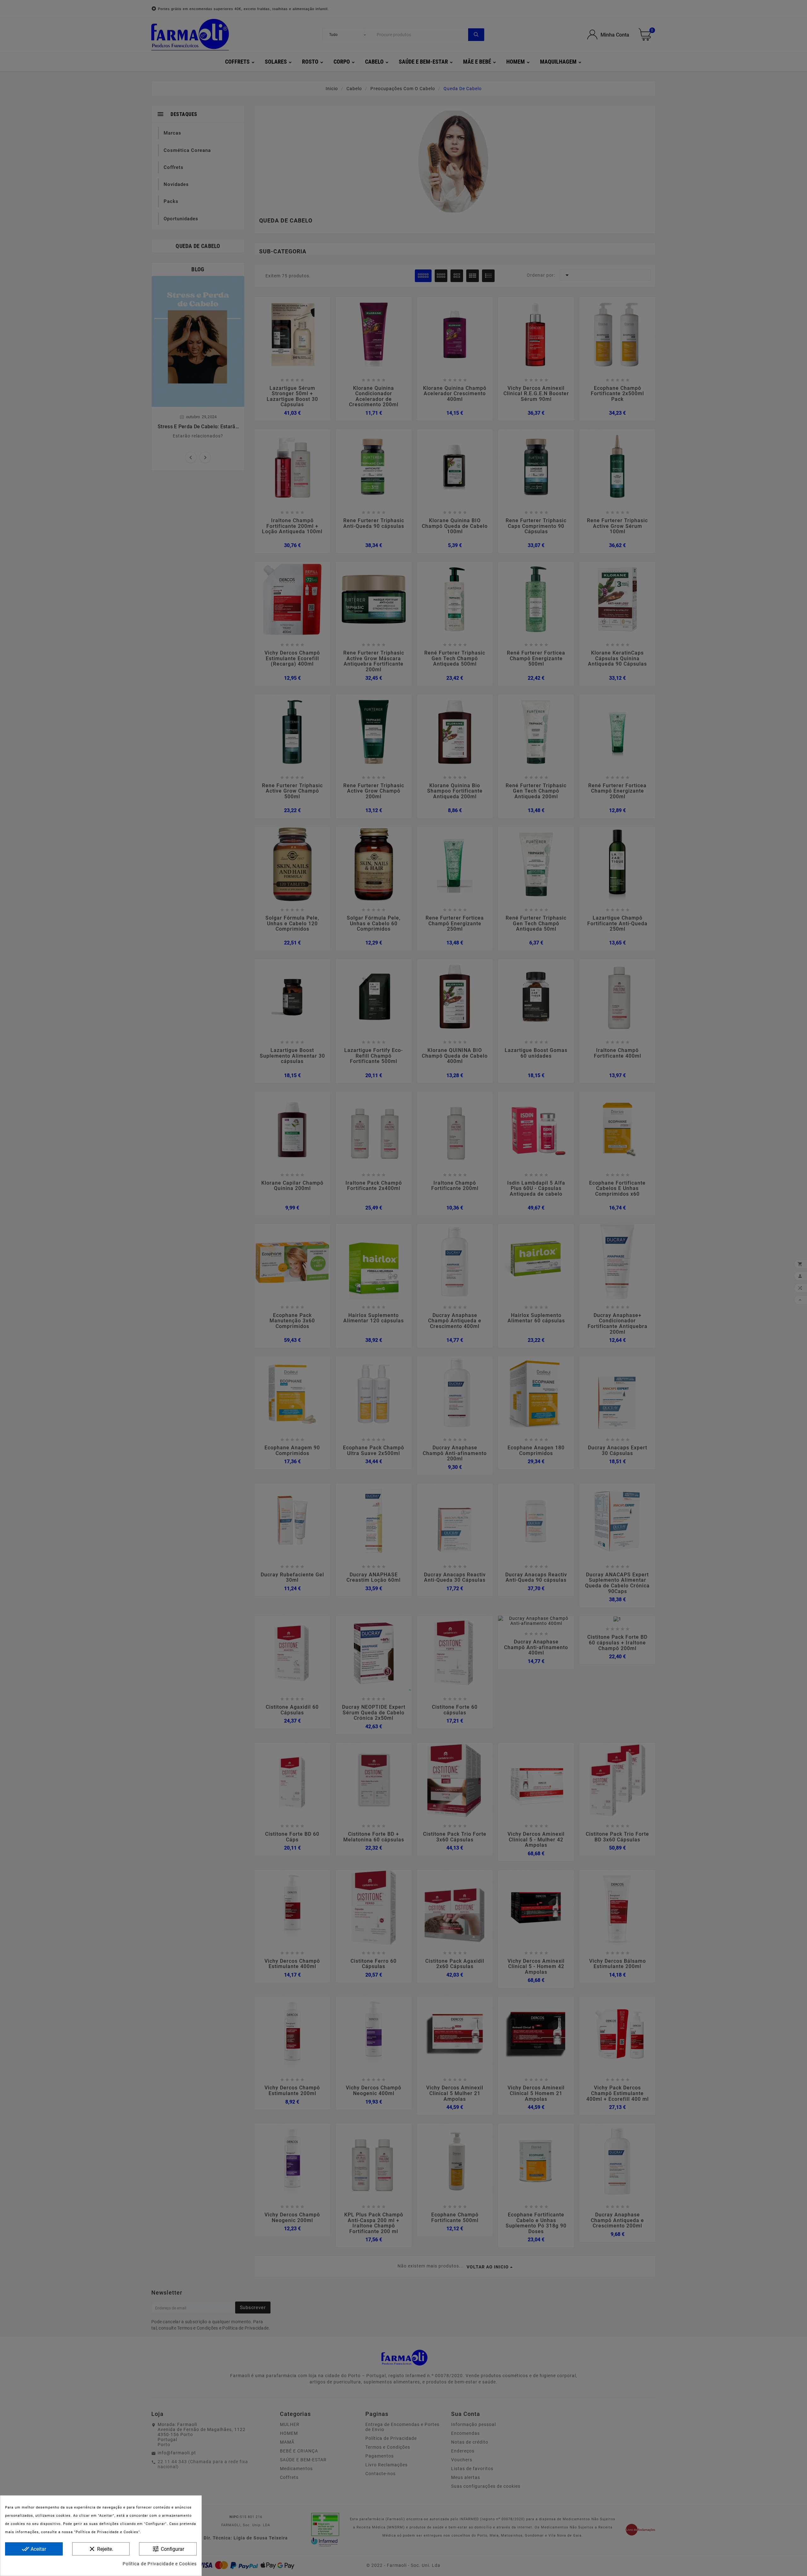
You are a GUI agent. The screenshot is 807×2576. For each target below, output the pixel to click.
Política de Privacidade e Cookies (160, 2564)
